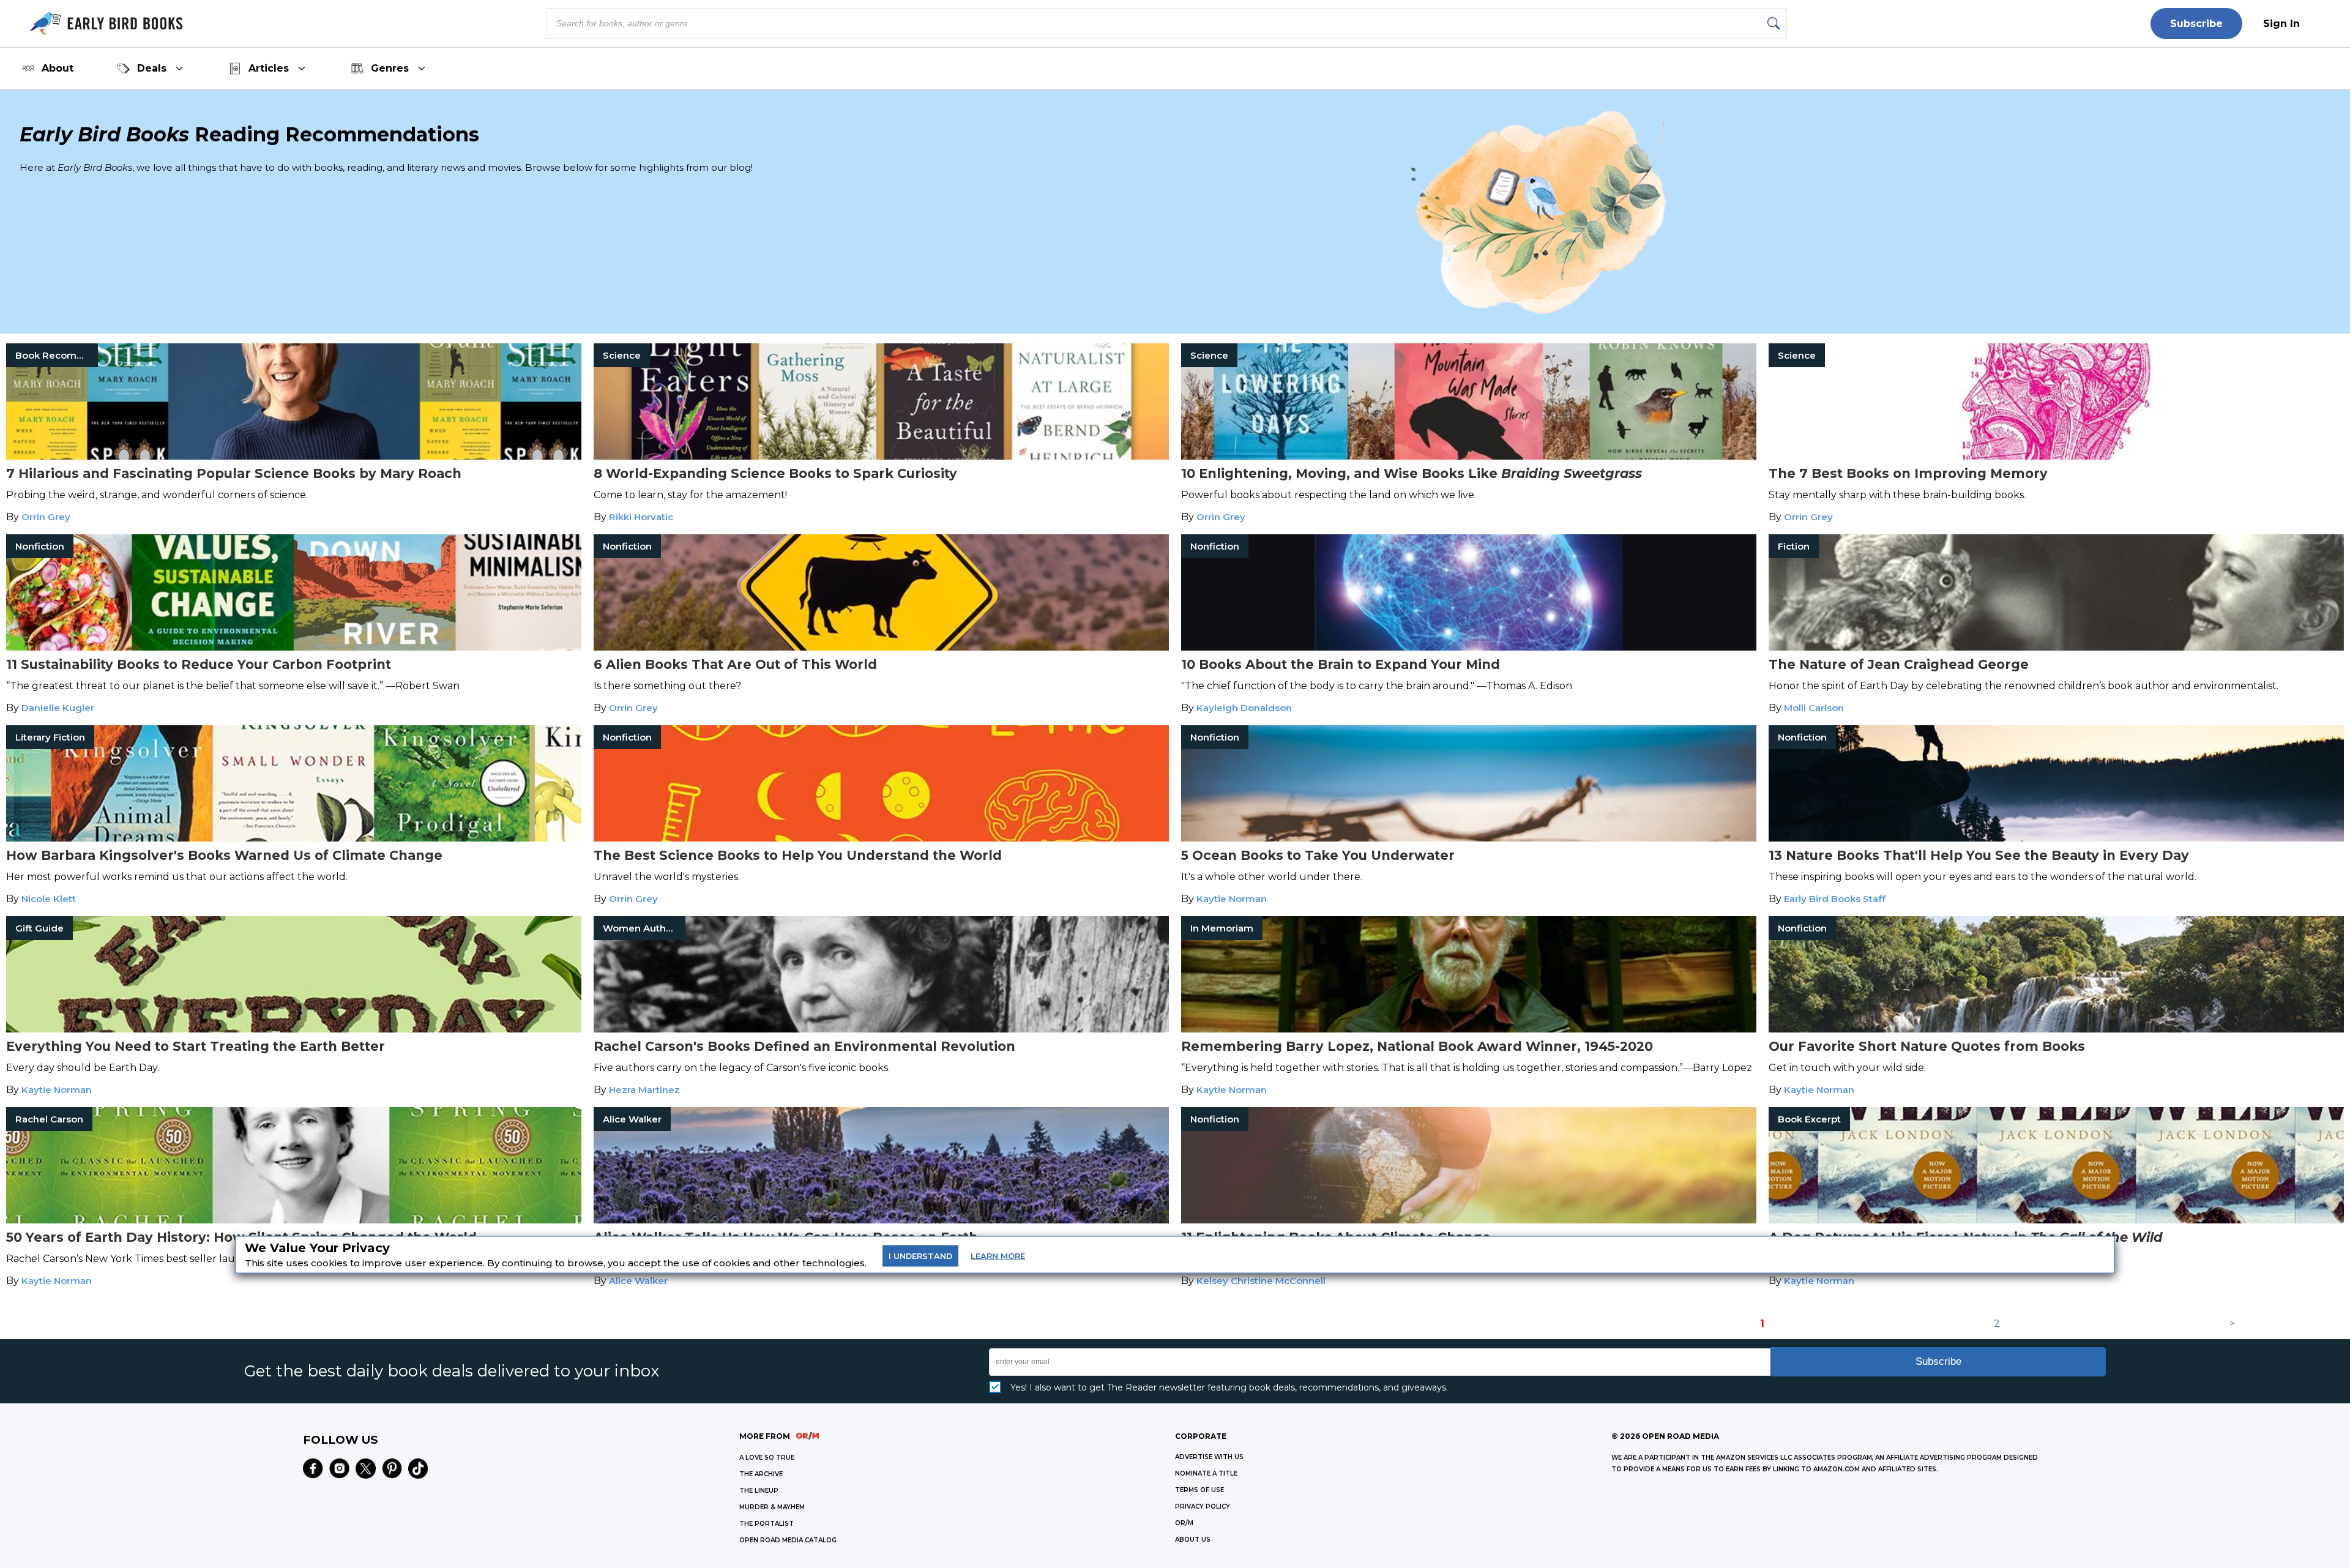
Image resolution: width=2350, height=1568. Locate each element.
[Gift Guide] (294, 1029)
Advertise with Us (1209, 1457)
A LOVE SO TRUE (767, 1458)
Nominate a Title (1206, 1473)
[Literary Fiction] (294, 838)
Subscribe (2196, 24)
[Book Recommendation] (294, 456)
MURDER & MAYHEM (772, 1507)
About (58, 68)
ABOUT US (1193, 1540)
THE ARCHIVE (761, 1474)
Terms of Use (1199, 1490)
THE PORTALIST (767, 1524)
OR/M (1184, 1523)
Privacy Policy (1203, 1506)
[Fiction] (2056, 647)
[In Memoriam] (1469, 1029)
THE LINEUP (759, 1491)
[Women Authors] (881, 1029)
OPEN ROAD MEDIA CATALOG (788, 1540)
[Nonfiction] (294, 647)
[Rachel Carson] (294, 1220)
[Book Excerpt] (2056, 1220)
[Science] (881, 456)
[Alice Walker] (881, 1220)
